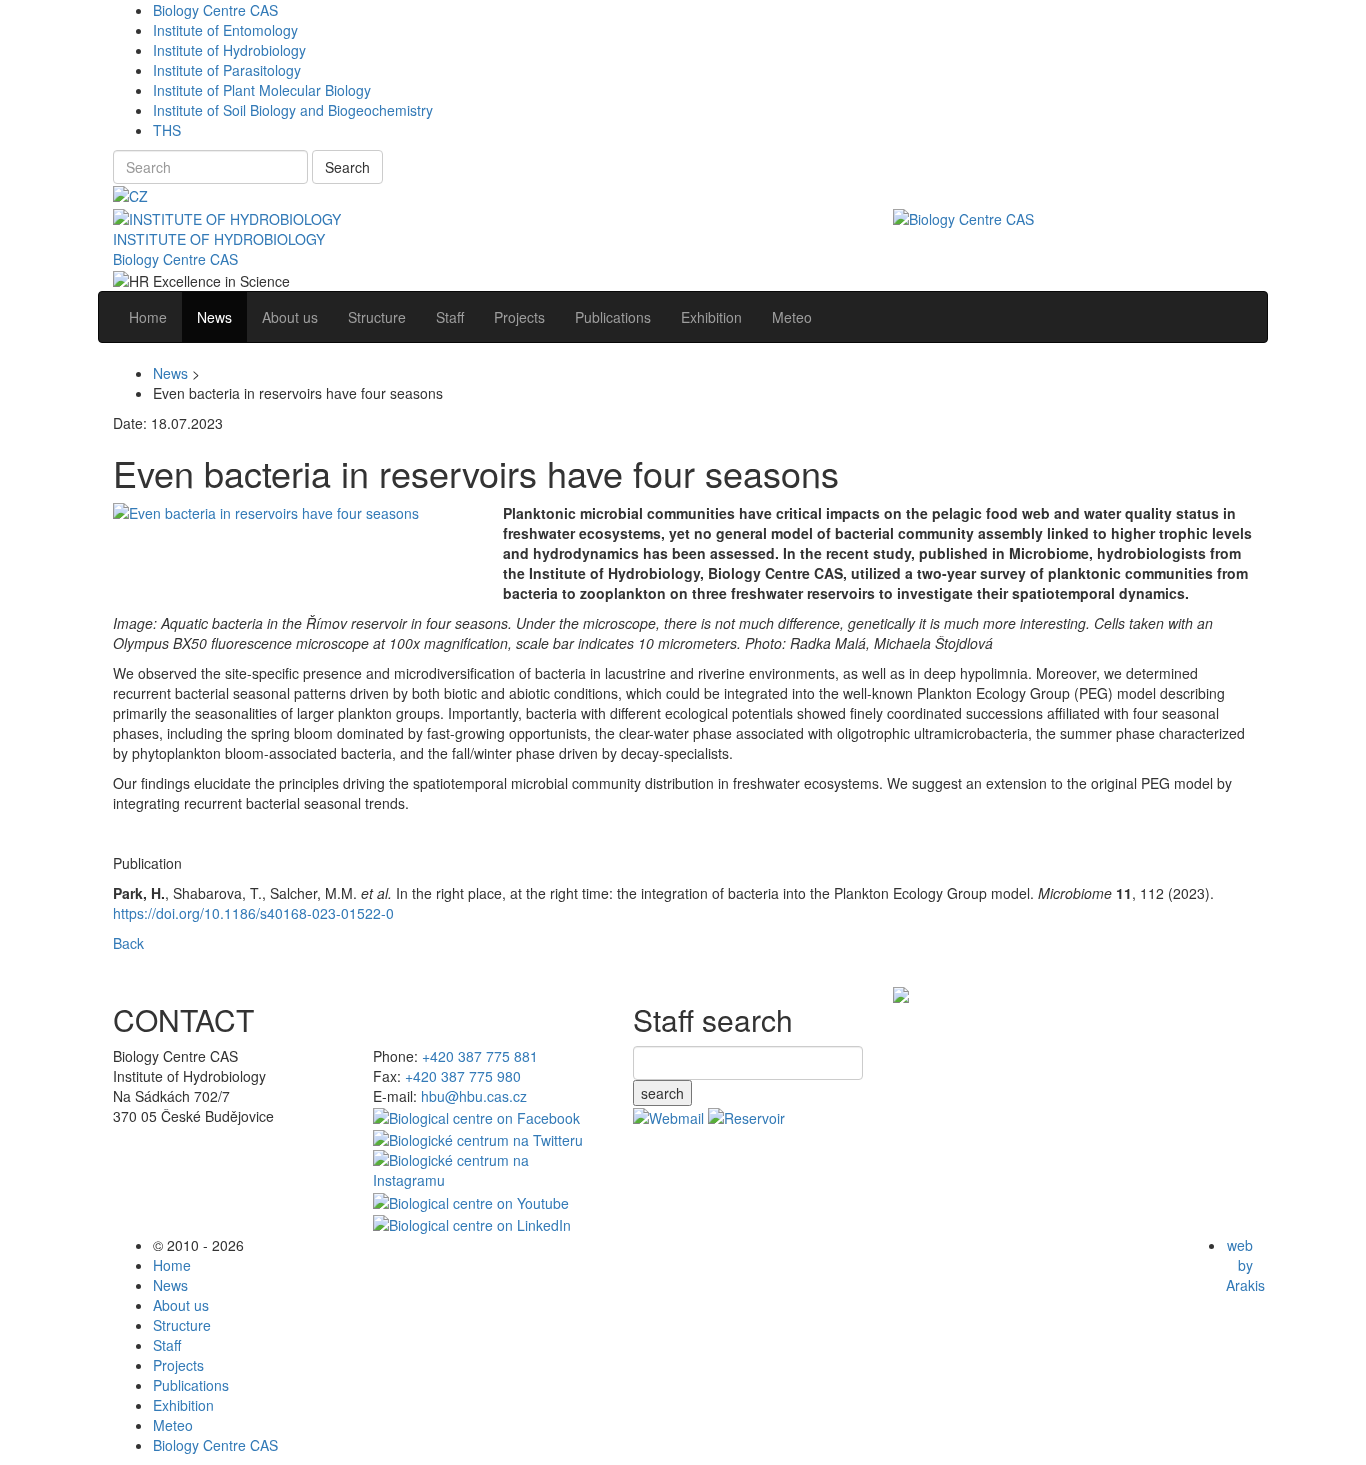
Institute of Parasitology (227, 70)
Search (347, 167)
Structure (182, 1325)
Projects (178, 1365)
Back (128, 943)
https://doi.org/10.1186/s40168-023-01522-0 (253, 913)
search (662, 1093)
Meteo (173, 1425)
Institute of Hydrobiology (229, 50)
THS (167, 130)
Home (172, 1265)
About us (181, 1305)
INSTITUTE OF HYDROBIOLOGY (219, 239)
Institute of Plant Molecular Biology (262, 90)
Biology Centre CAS (215, 10)
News (170, 373)
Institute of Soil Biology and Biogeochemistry (293, 110)
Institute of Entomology (225, 30)
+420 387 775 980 (463, 1076)
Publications (191, 1385)
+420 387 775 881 (480, 1056)
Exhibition (183, 1405)
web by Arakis (1245, 1265)
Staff (167, 1345)
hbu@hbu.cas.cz (474, 1096)
